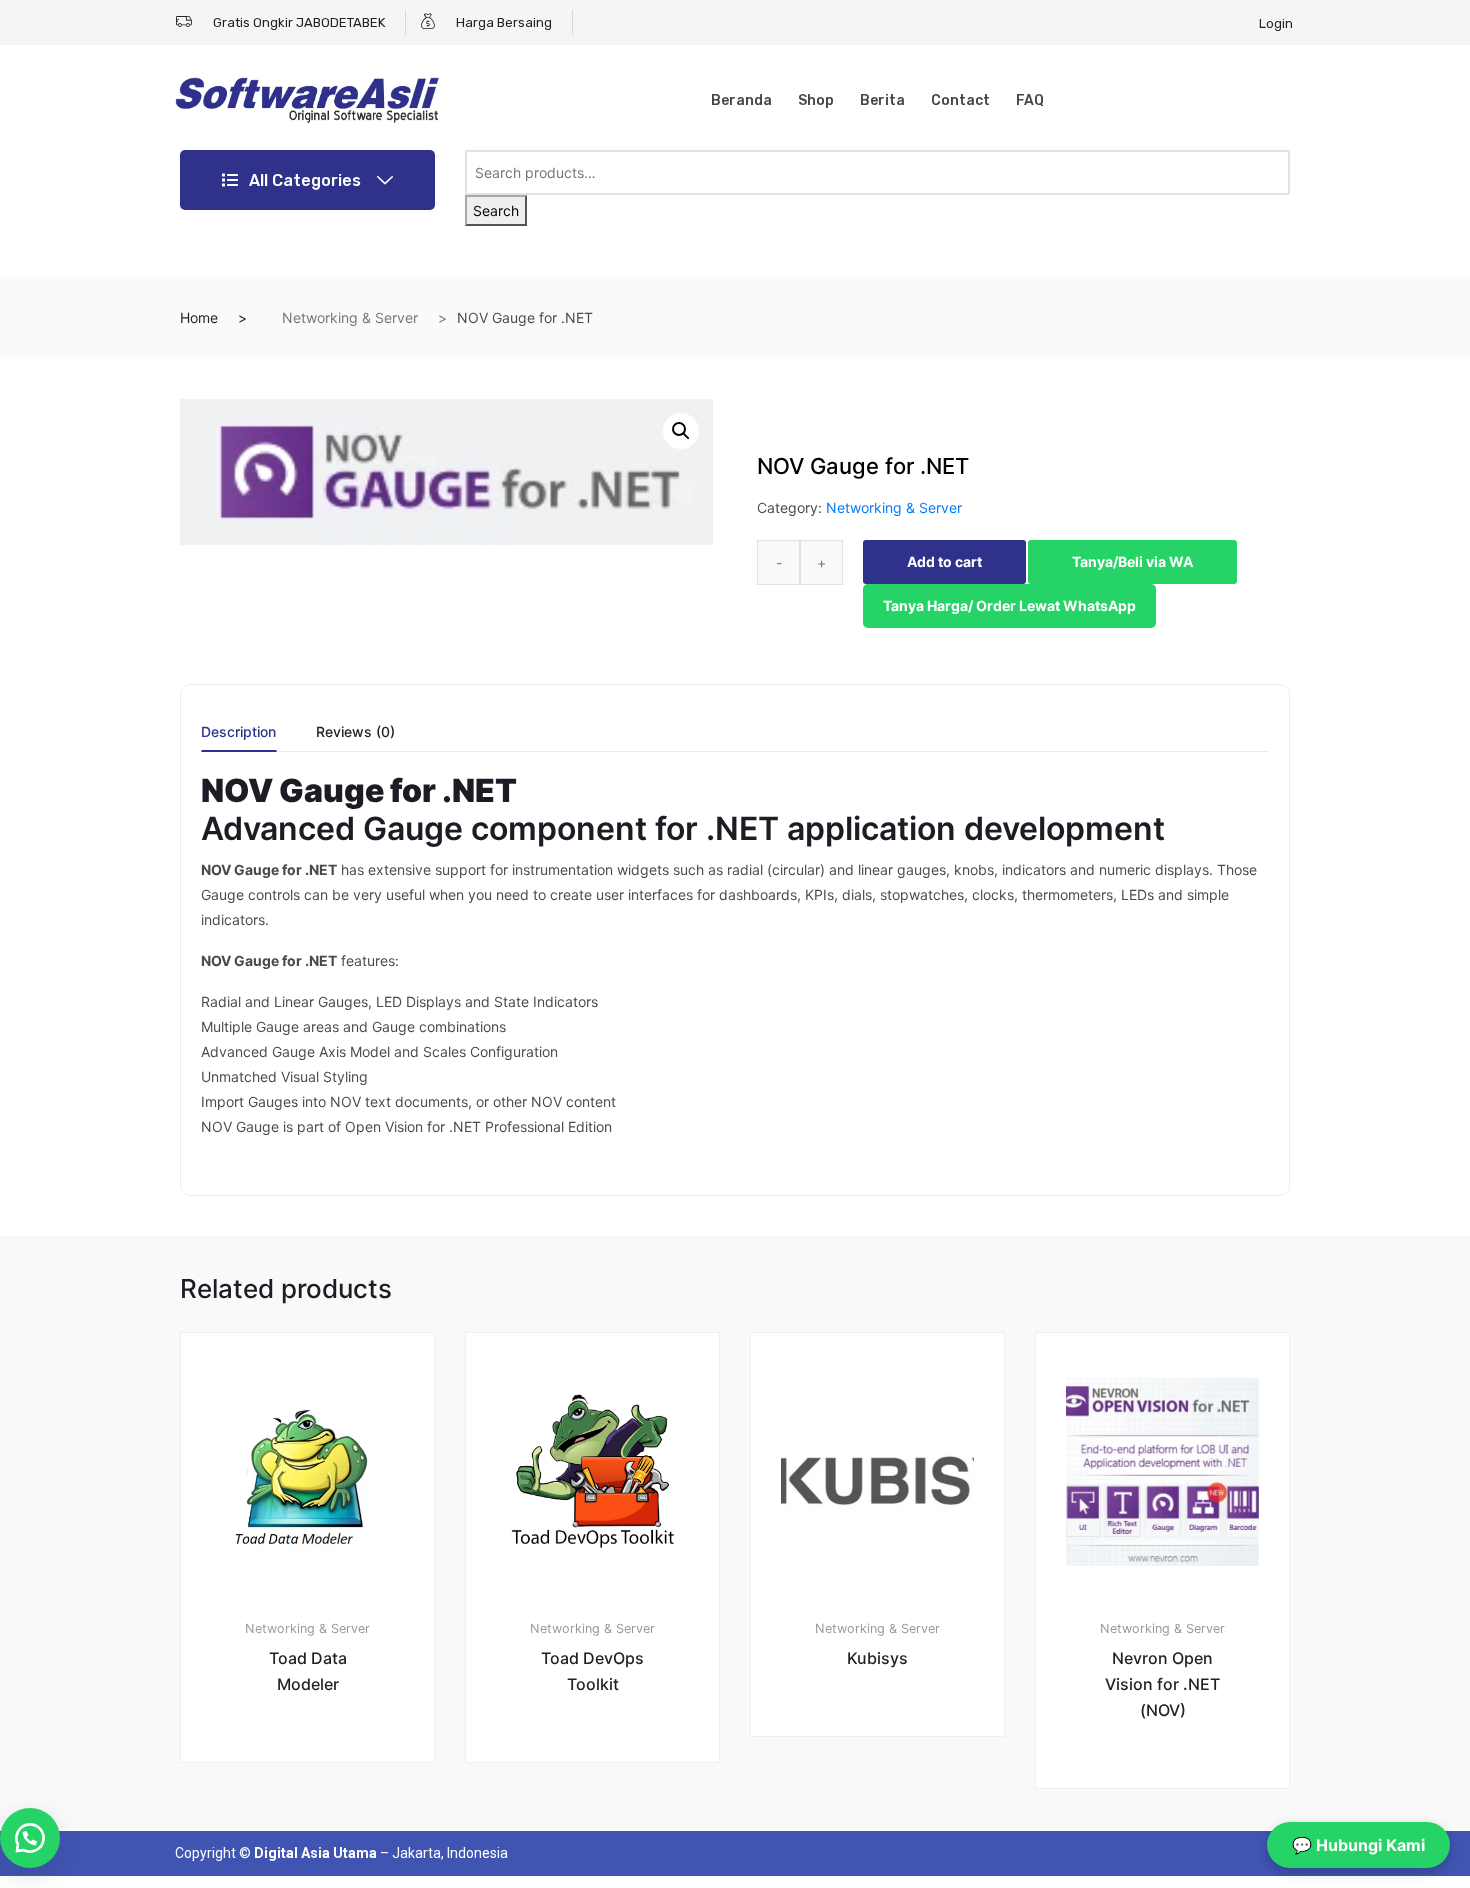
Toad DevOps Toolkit (592, 1671)
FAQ (1030, 100)
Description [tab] (238, 732)
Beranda (741, 100)
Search (496, 210)
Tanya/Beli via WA (1132, 561)
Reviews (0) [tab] (355, 732)
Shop (816, 100)
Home (199, 317)
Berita (882, 100)
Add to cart (944, 561)
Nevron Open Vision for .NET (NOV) (1162, 1684)
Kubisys (877, 1658)
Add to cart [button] (319, 1829)
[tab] (238, 738)
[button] (681, 431)
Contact (960, 100)
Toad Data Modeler (308, 1671)
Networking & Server (350, 317)
